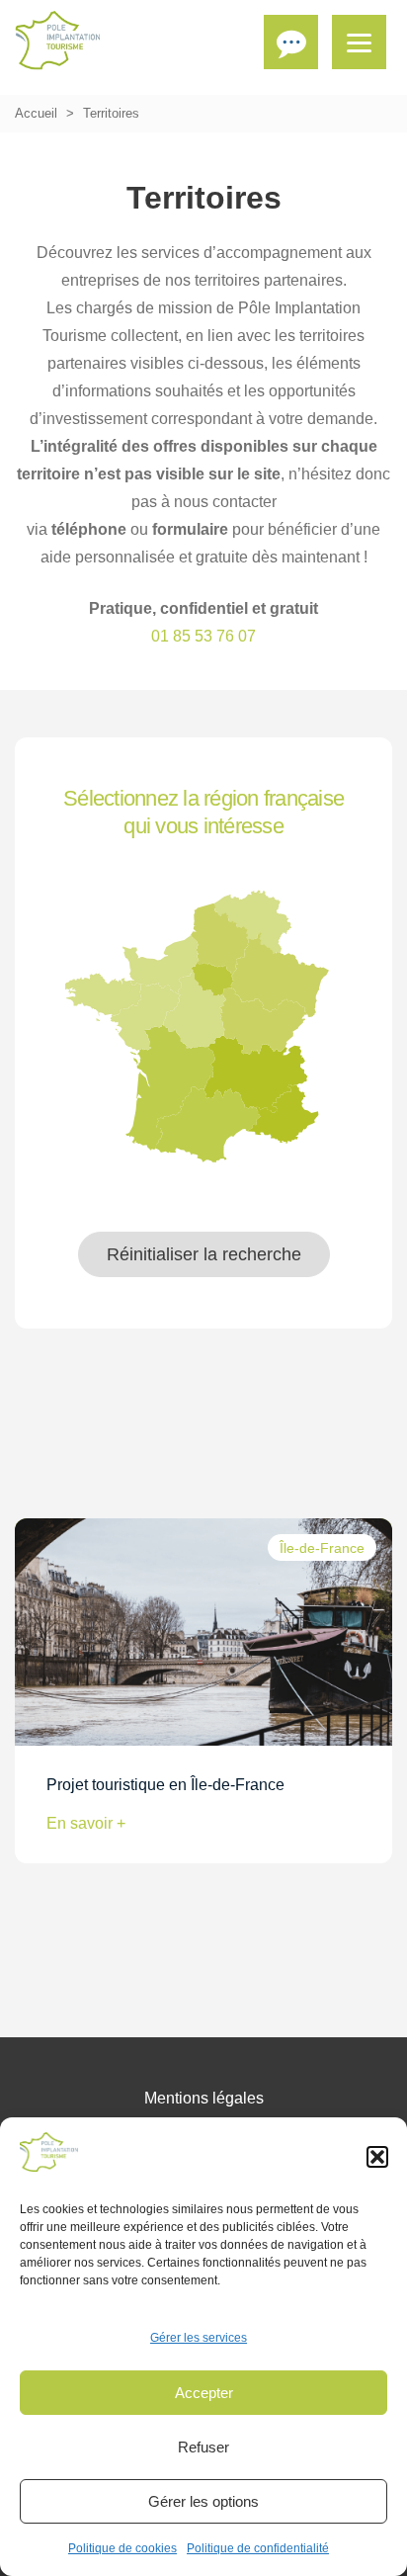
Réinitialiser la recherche (204, 1254)
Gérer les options (203, 2501)
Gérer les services (199, 2338)
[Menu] (359, 42)
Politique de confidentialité (258, 2548)
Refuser (203, 2447)
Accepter (204, 2393)
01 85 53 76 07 (203, 636)
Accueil (36, 113)
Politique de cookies (122, 2548)
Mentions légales (204, 2098)
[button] (377, 2157)
